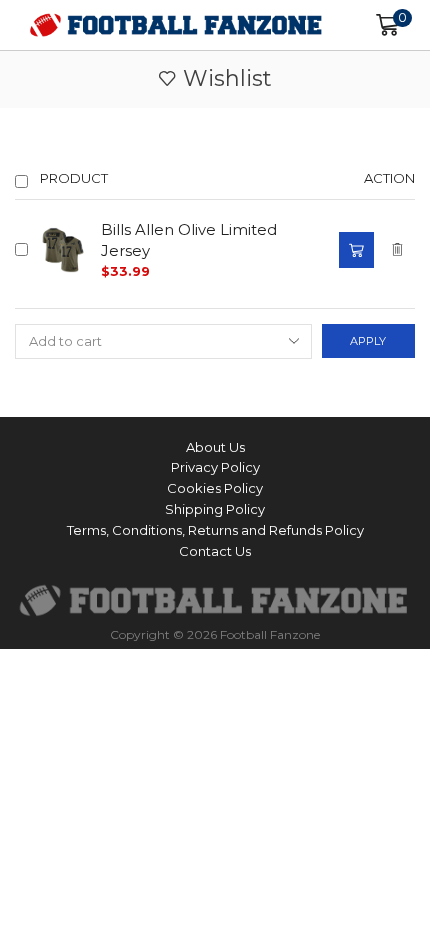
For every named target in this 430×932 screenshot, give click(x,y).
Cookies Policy (215, 488)
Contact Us (215, 551)
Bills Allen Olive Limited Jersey (189, 240)
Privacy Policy (215, 467)
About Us (215, 447)
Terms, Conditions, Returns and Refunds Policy (215, 530)
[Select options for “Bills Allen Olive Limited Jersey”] (356, 250)
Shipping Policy (215, 509)
